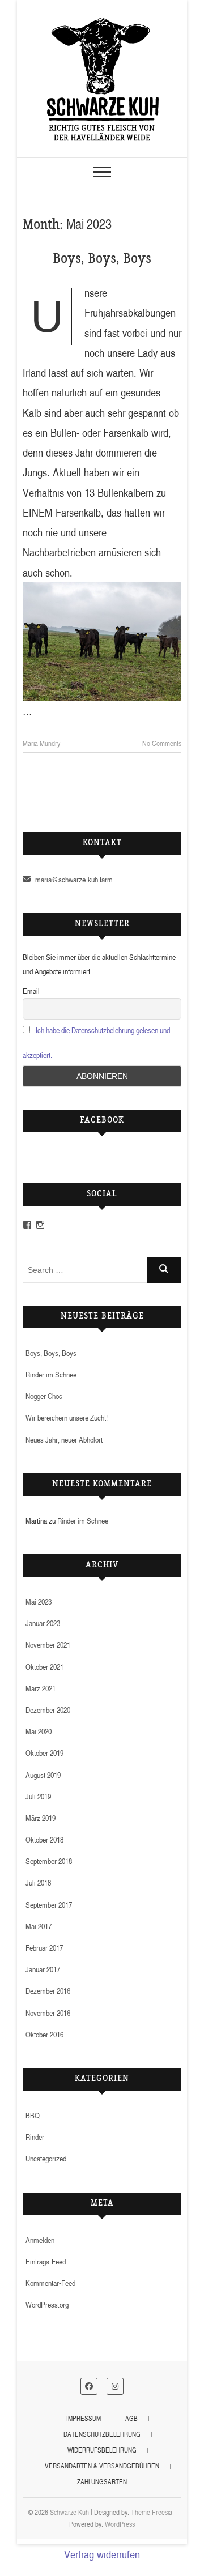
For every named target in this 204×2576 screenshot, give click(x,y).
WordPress (120, 2524)
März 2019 (41, 1818)
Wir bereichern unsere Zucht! (67, 1417)
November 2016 (48, 2013)
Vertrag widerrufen (102, 2554)
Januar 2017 (43, 1969)
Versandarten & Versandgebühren (102, 2466)
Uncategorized (46, 2158)
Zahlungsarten (102, 2482)
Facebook (102, 1121)
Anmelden (40, 2240)
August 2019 (43, 1775)
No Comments (162, 743)
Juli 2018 (38, 1882)
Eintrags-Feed (46, 2261)
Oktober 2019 (44, 1753)
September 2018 (49, 1861)
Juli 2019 (38, 1796)
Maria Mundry (41, 743)
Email (31, 991)
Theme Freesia (152, 2512)
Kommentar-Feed (50, 2283)
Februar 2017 (44, 1948)
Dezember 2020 (48, 1710)
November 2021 (48, 1645)
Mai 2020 (39, 1731)
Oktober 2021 (44, 1667)
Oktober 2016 (44, 2034)
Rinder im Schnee (51, 1374)
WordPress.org (47, 2304)
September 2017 (49, 1905)
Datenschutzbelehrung (102, 2434)
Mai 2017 (39, 1926)
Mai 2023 (39, 1602)
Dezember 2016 (48, 1991)
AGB (131, 2418)
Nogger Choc (44, 1396)
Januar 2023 (43, 1623)
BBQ (33, 2115)
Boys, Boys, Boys (102, 260)
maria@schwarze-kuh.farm (73, 879)
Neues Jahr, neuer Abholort (64, 1440)
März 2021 (41, 1688)
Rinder (35, 2137)
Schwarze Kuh (69, 2512)
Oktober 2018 (44, 1839)
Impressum (84, 2418)
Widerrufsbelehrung (102, 2450)
